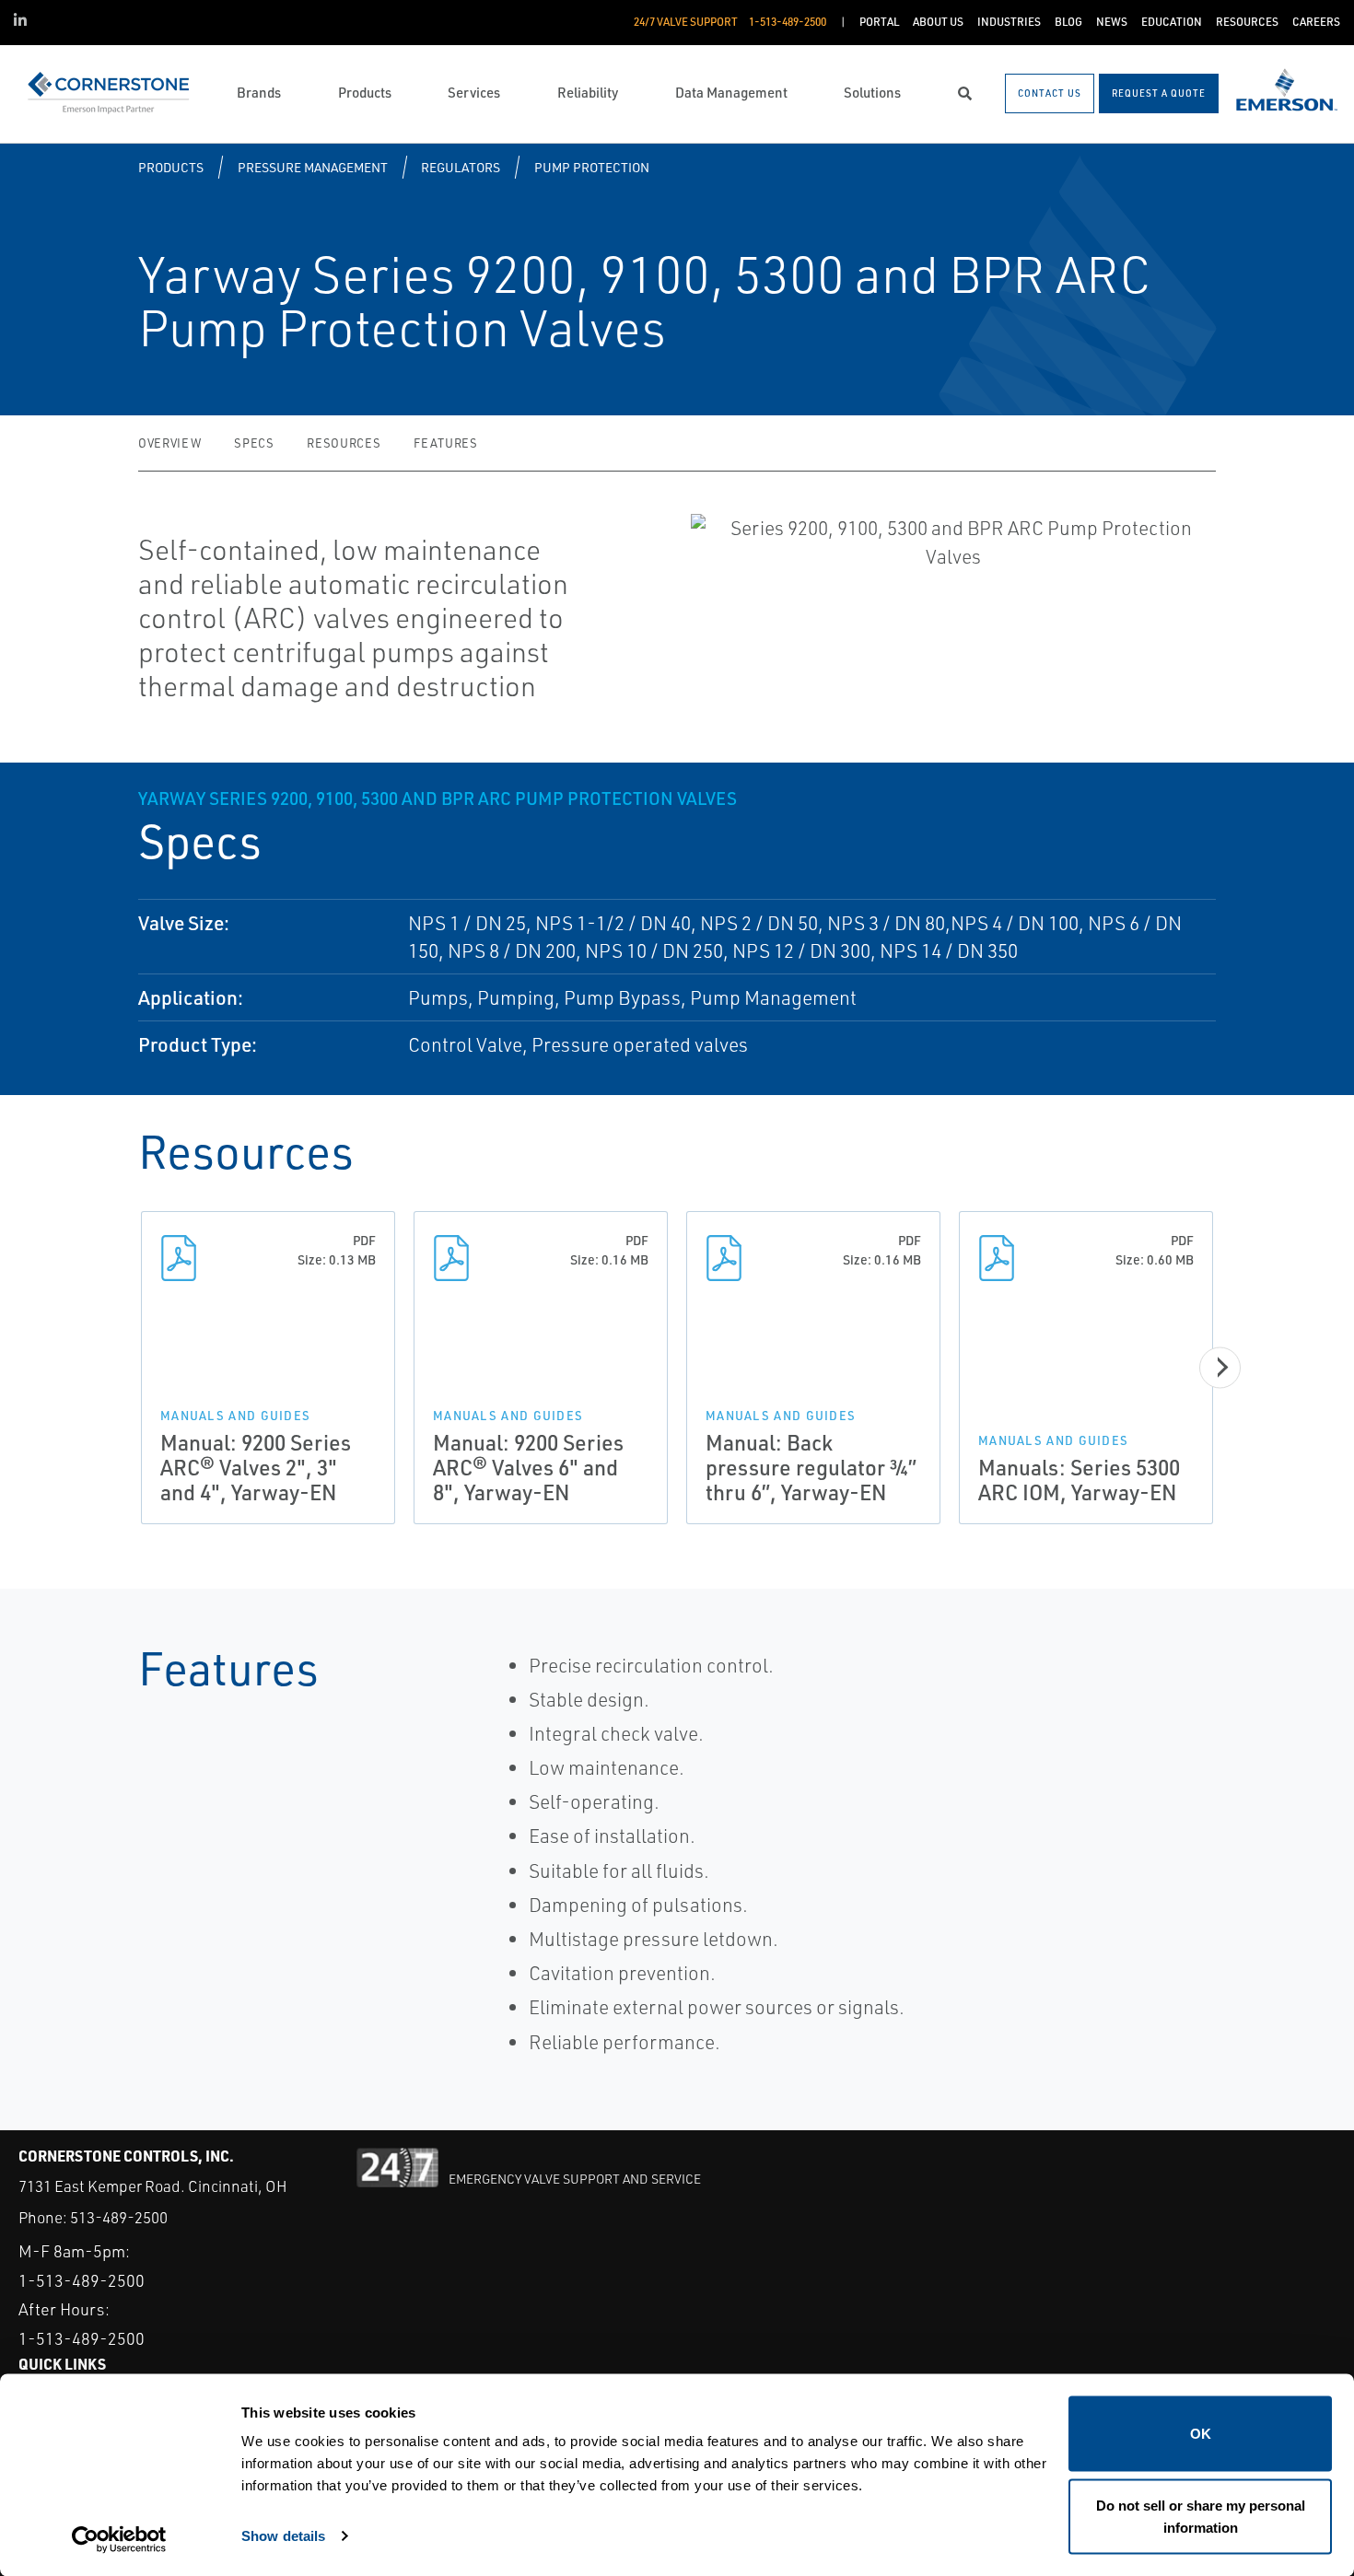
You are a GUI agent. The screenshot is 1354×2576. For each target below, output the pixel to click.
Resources (344, 443)
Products (171, 167)
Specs (254, 443)
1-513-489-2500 (82, 2280)
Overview (169, 443)
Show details (283, 2535)
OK (1201, 2434)
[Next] (1220, 1367)
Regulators (461, 167)
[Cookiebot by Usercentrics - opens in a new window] (119, 2540)
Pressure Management (313, 167)
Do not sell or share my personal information (1201, 2516)
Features (445, 443)
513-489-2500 (119, 2217)
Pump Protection (592, 167)
